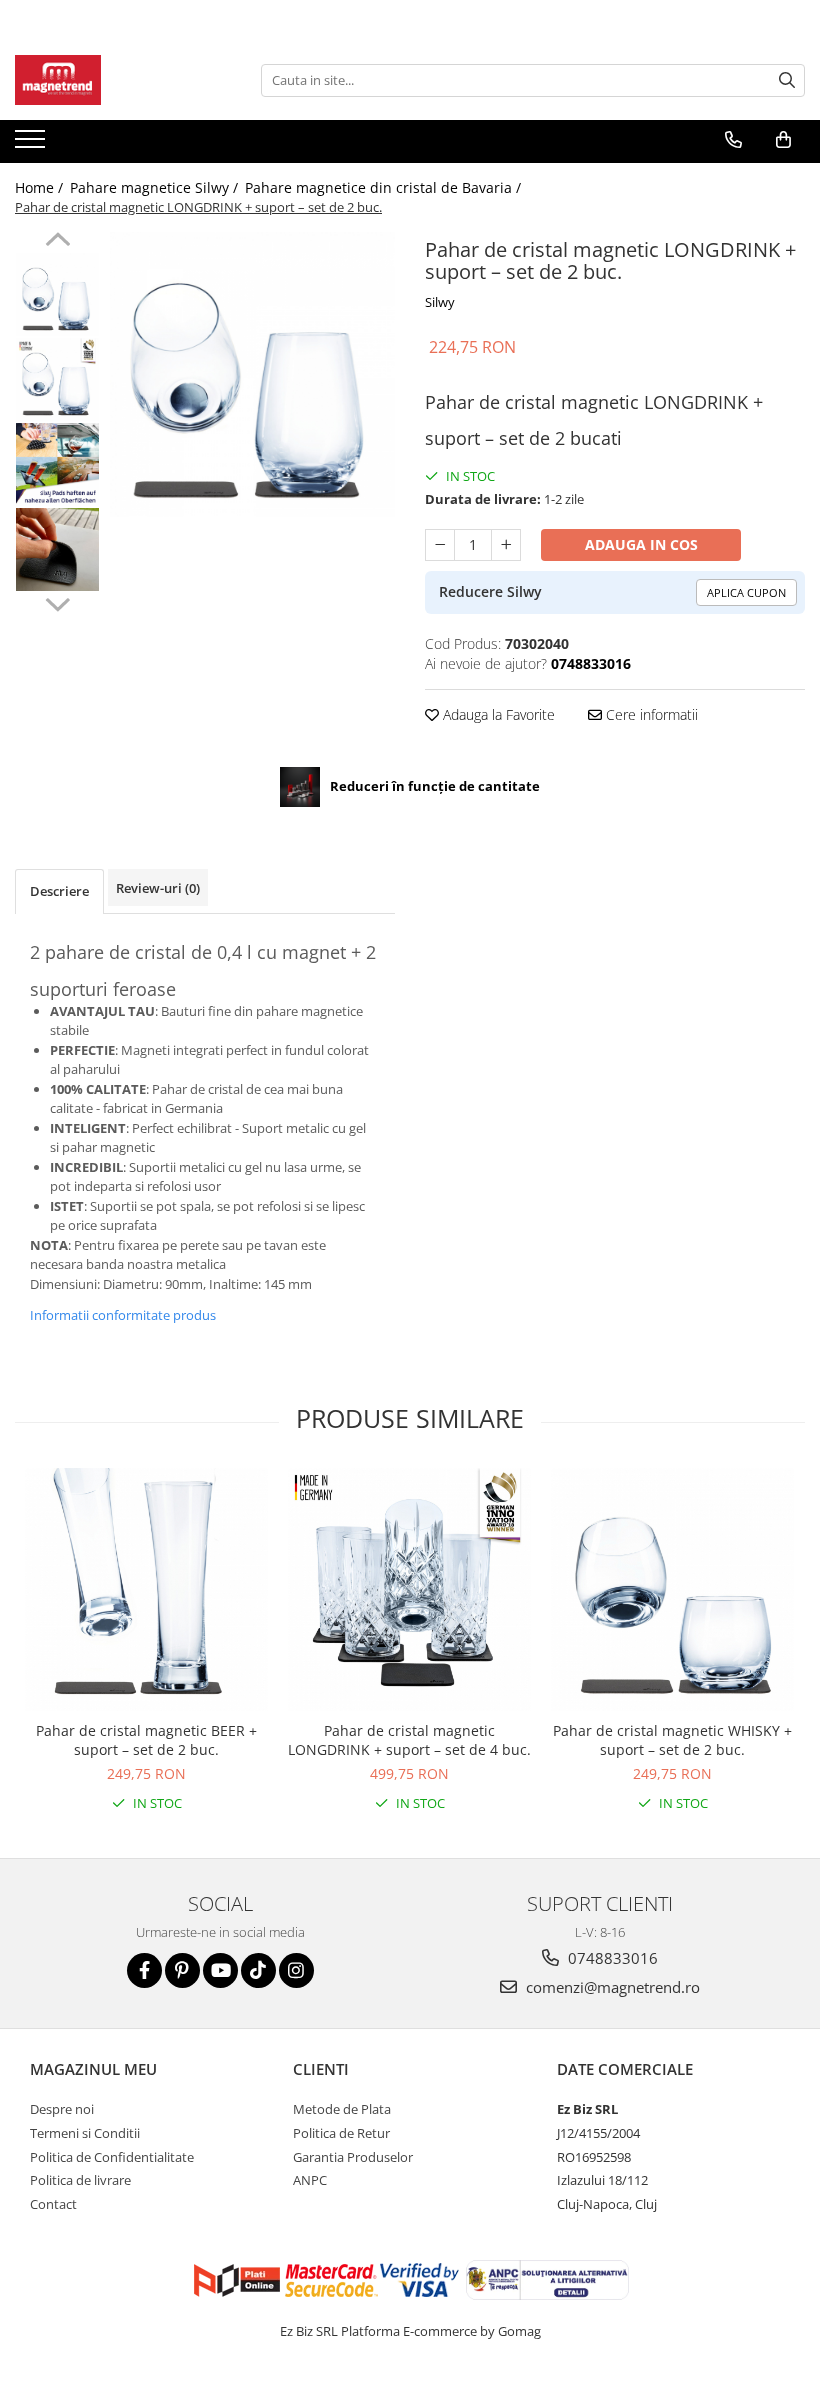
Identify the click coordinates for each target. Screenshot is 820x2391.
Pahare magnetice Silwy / (156, 187)
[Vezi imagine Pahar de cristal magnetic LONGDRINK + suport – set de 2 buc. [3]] (57, 549)
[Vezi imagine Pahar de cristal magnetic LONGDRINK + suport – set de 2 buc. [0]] (57, 294)
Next (57, 602)
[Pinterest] (182, 1970)
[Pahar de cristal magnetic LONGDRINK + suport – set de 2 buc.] (252, 374)
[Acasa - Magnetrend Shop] (115, 80)
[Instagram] (296, 1970)
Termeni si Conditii (85, 2133)
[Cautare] (787, 80)
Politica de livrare (80, 2180)
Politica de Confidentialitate (112, 2157)
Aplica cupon (746, 592)
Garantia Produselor (353, 2157)
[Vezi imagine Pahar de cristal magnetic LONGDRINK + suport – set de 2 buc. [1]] (57, 379)
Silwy (440, 302)
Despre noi (62, 2109)
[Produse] (32, 145)
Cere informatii (650, 714)
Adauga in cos (641, 544)
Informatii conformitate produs (123, 1315)
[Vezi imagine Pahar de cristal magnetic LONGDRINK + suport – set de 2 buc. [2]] (57, 464)
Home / (41, 187)
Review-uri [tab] (158, 888)
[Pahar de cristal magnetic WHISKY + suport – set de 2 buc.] (672, 1589)
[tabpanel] (252, 374)
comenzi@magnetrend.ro (611, 1987)
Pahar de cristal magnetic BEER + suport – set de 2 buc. (146, 1740)
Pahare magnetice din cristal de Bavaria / (385, 187)
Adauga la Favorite (497, 714)
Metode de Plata (342, 2109)
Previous (57, 242)
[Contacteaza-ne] (733, 140)
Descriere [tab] (59, 891)
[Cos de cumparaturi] (783, 140)
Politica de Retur (341, 2133)
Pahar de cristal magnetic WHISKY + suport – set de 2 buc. (672, 1740)
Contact (53, 2204)
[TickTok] (258, 1970)
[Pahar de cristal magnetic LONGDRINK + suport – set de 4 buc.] (409, 1589)
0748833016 (611, 1958)
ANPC (310, 2180)
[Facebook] (144, 1970)
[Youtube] (220, 1970)
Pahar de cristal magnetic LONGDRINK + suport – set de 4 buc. (409, 1740)
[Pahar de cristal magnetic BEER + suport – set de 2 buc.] (146, 1589)
